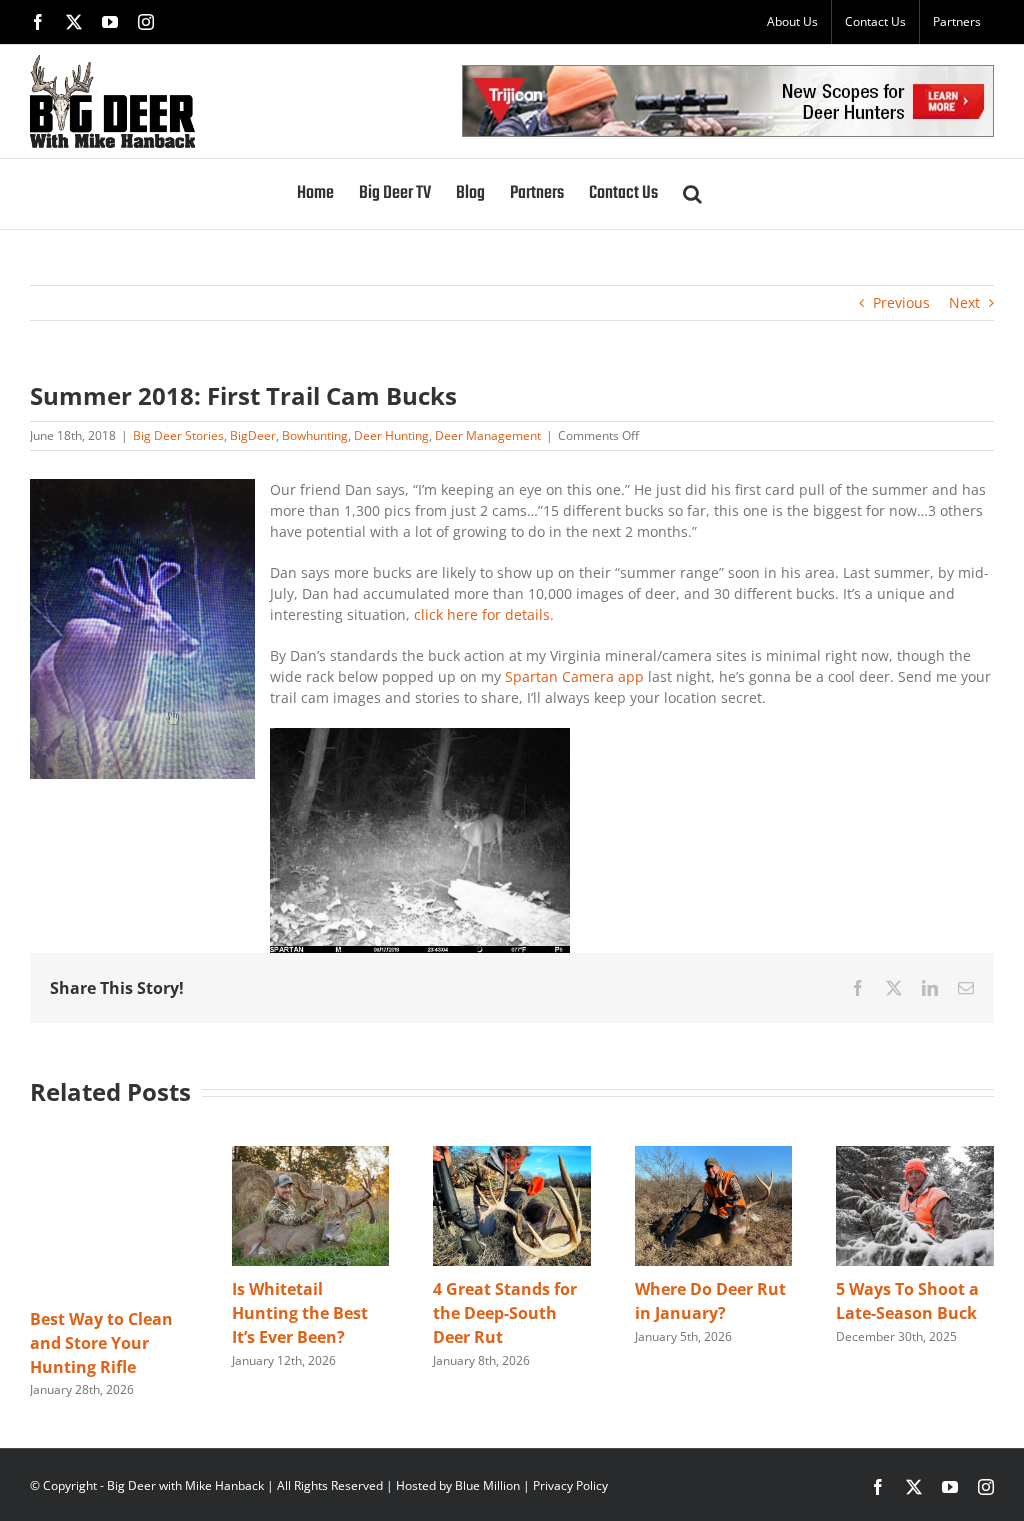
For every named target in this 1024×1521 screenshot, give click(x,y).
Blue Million (487, 1485)
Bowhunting (315, 435)
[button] (692, 194)
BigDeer (253, 435)
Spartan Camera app (574, 676)
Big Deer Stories (178, 435)
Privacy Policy (570, 1485)
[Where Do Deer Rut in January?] (714, 1155)
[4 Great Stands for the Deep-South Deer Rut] (512, 1155)
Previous (901, 302)
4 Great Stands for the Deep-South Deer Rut (505, 1313)
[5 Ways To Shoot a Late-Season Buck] (915, 1155)
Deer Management (488, 435)
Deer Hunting (391, 435)
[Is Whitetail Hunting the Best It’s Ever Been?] (311, 1155)
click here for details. (484, 614)
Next (964, 302)
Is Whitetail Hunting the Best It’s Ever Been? (300, 1313)
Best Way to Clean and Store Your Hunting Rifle (101, 1343)
